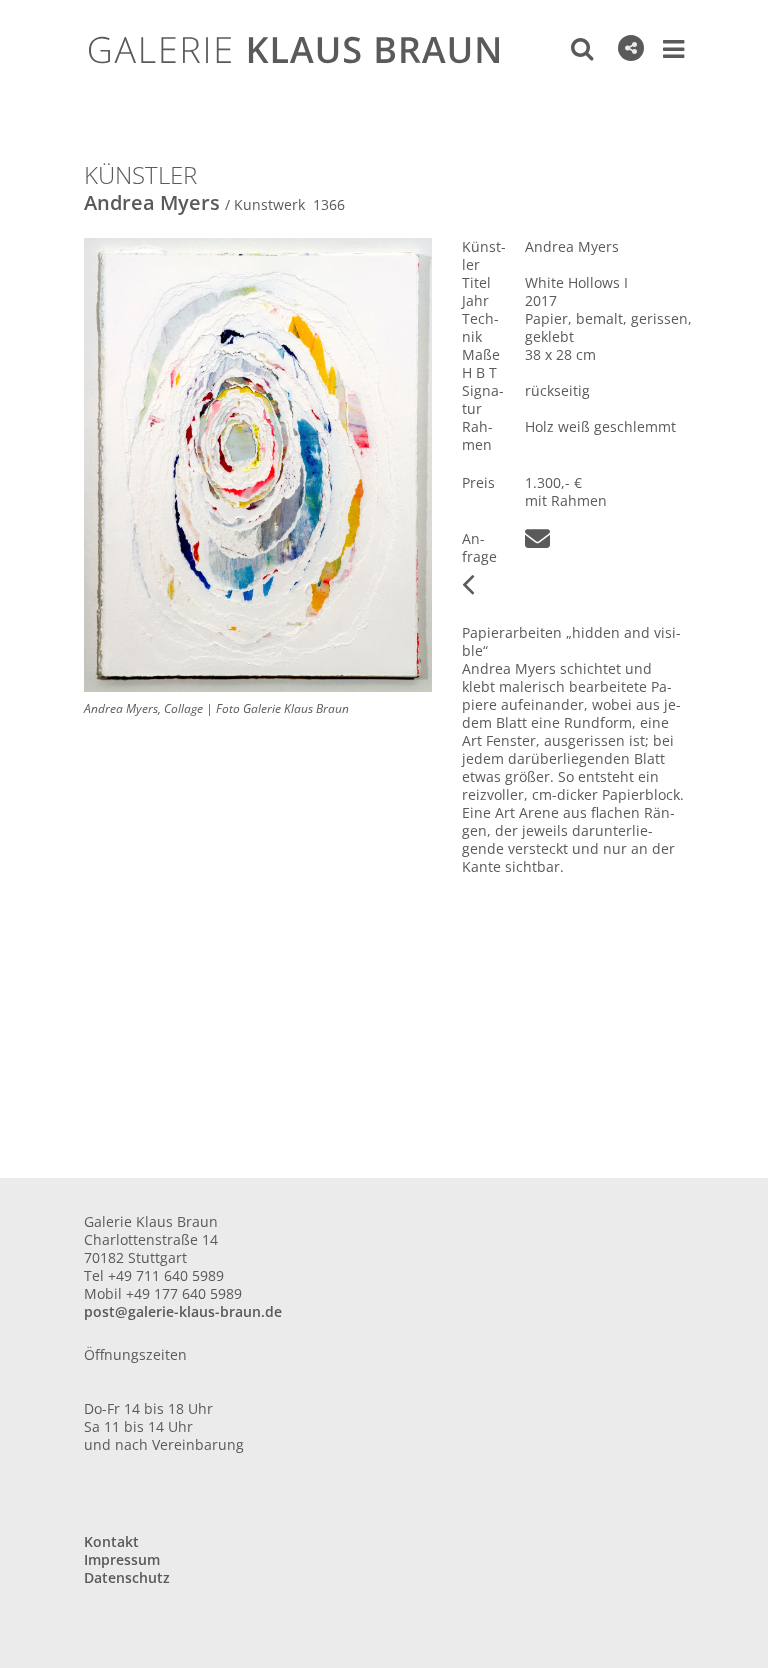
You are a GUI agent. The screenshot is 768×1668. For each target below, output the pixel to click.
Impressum (122, 1559)
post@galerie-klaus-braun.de (183, 1311)
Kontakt (111, 1541)
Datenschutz (127, 1577)
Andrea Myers (152, 202)
